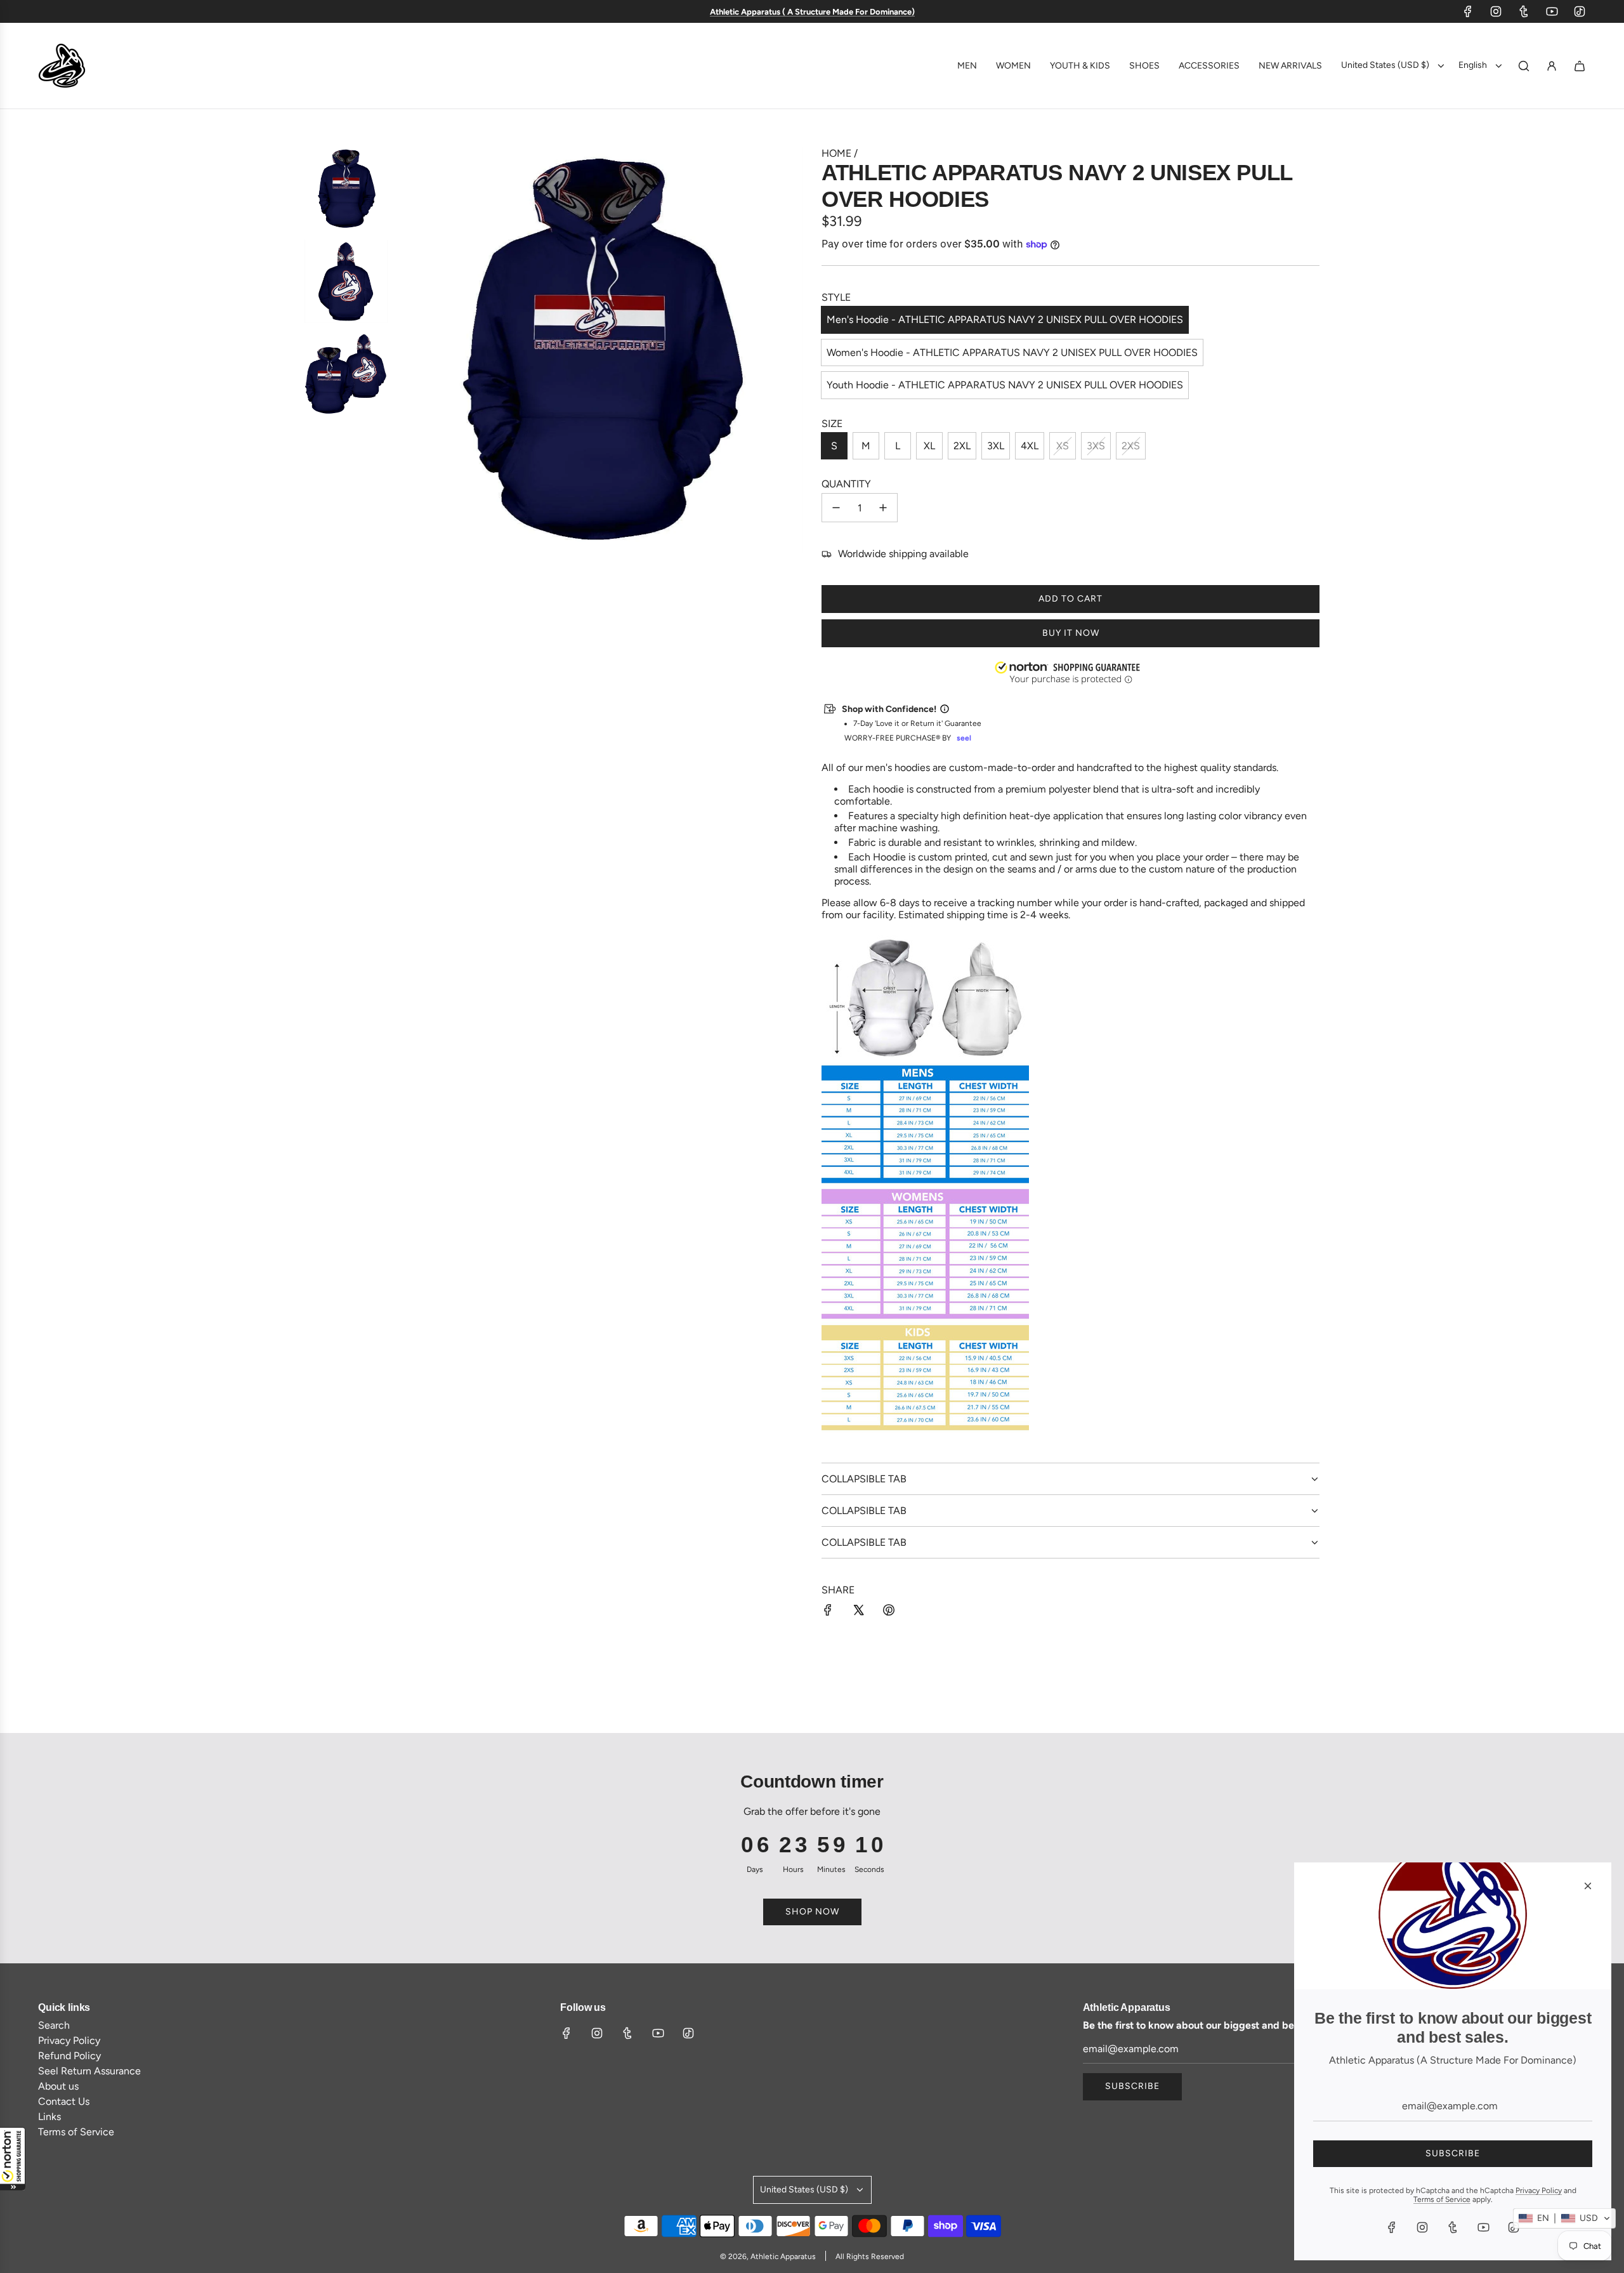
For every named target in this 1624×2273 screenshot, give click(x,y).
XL (929, 446)
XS (1063, 446)
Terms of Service (1442, 2199)
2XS (1131, 446)
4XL (1030, 446)
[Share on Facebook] (828, 1611)
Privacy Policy (1539, 2191)
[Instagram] (1496, 11)
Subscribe (1132, 2086)
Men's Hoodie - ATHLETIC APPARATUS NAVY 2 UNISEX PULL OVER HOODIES (1005, 320)
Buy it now (1071, 633)
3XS (1096, 446)
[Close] (1588, 1886)
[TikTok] (1580, 11)
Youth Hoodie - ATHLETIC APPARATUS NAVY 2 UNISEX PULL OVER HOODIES (1005, 385)
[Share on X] (858, 1611)
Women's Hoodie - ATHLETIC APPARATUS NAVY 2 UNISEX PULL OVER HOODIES (1012, 352)
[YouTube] (1552, 11)
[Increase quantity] (883, 508)
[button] (13, 2159)
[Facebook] (1468, 11)
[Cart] (1580, 66)
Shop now (812, 1912)
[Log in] (1552, 66)
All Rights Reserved (870, 2257)
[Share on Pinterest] (889, 1611)
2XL (962, 446)
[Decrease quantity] (836, 508)
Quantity (846, 484)
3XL (996, 446)
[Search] (1524, 66)
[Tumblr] (1524, 11)
